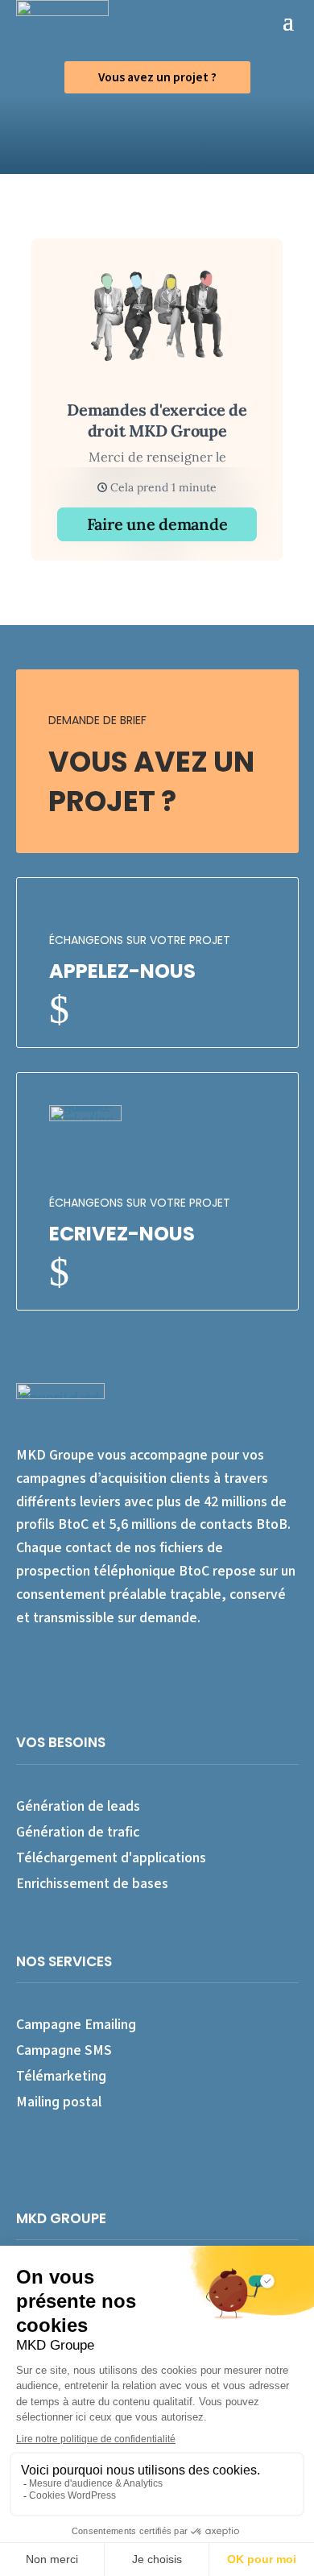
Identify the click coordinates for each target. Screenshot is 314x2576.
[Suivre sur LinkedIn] (56, 1665)
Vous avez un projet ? (157, 77)
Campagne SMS (64, 2050)
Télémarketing (61, 2075)
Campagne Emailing (76, 2024)
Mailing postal (59, 2101)
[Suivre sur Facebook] (23, 1665)
